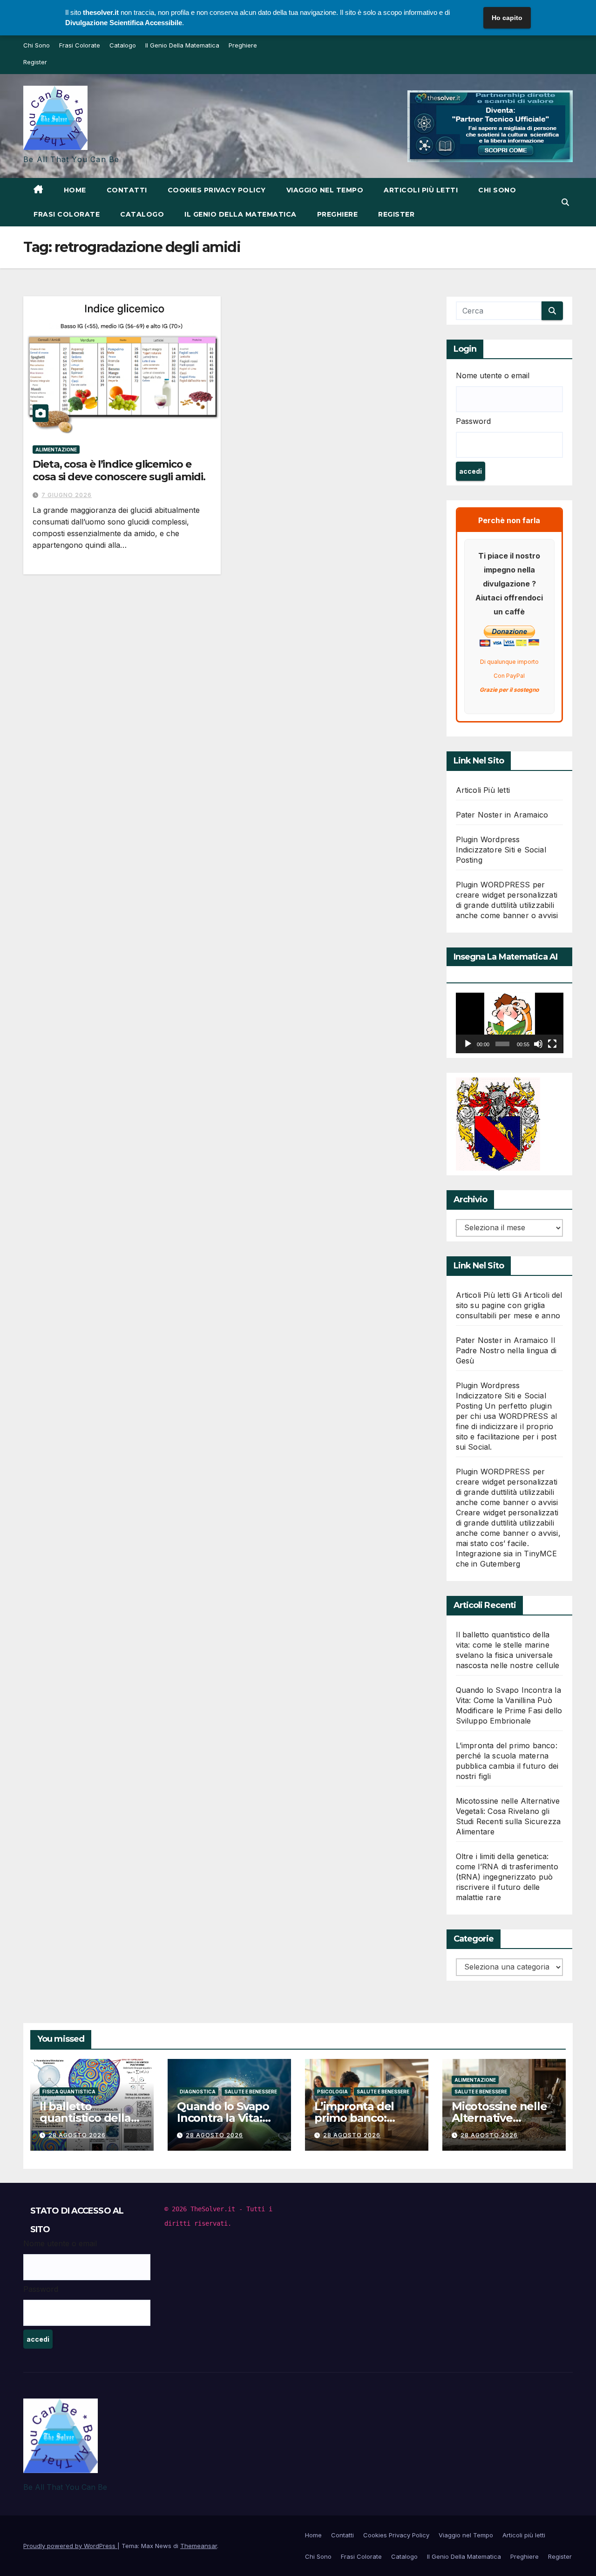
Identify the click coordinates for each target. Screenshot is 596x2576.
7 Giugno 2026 (67, 495)
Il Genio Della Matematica (182, 45)
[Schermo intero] (552, 1044)
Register (35, 62)
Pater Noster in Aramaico (502, 815)
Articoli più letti (421, 190)
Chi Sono (37, 45)
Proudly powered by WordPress (70, 2546)
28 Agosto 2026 (77, 2135)
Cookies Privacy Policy (217, 190)
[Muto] (538, 1044)
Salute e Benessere (251, 2092)
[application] (510, 1023)
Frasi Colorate (80, 45)
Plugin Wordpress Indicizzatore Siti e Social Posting (501, 850)
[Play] (468, 1044)
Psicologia (332, 2092)
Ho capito (507, 18)
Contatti (127, 190)
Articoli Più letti (483, 790)
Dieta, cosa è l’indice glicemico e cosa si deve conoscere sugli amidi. (119, 470)
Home (75, 190)
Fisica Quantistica (69, 2092)
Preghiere (243, 45)
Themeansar (199, 2546)
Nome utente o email (493, 375)
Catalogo (123, 45)
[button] (565, 202)
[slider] (502, 1044)
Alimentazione (56, 450)
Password (473, 421)
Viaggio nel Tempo (325, 190)
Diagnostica (198, 2092)
